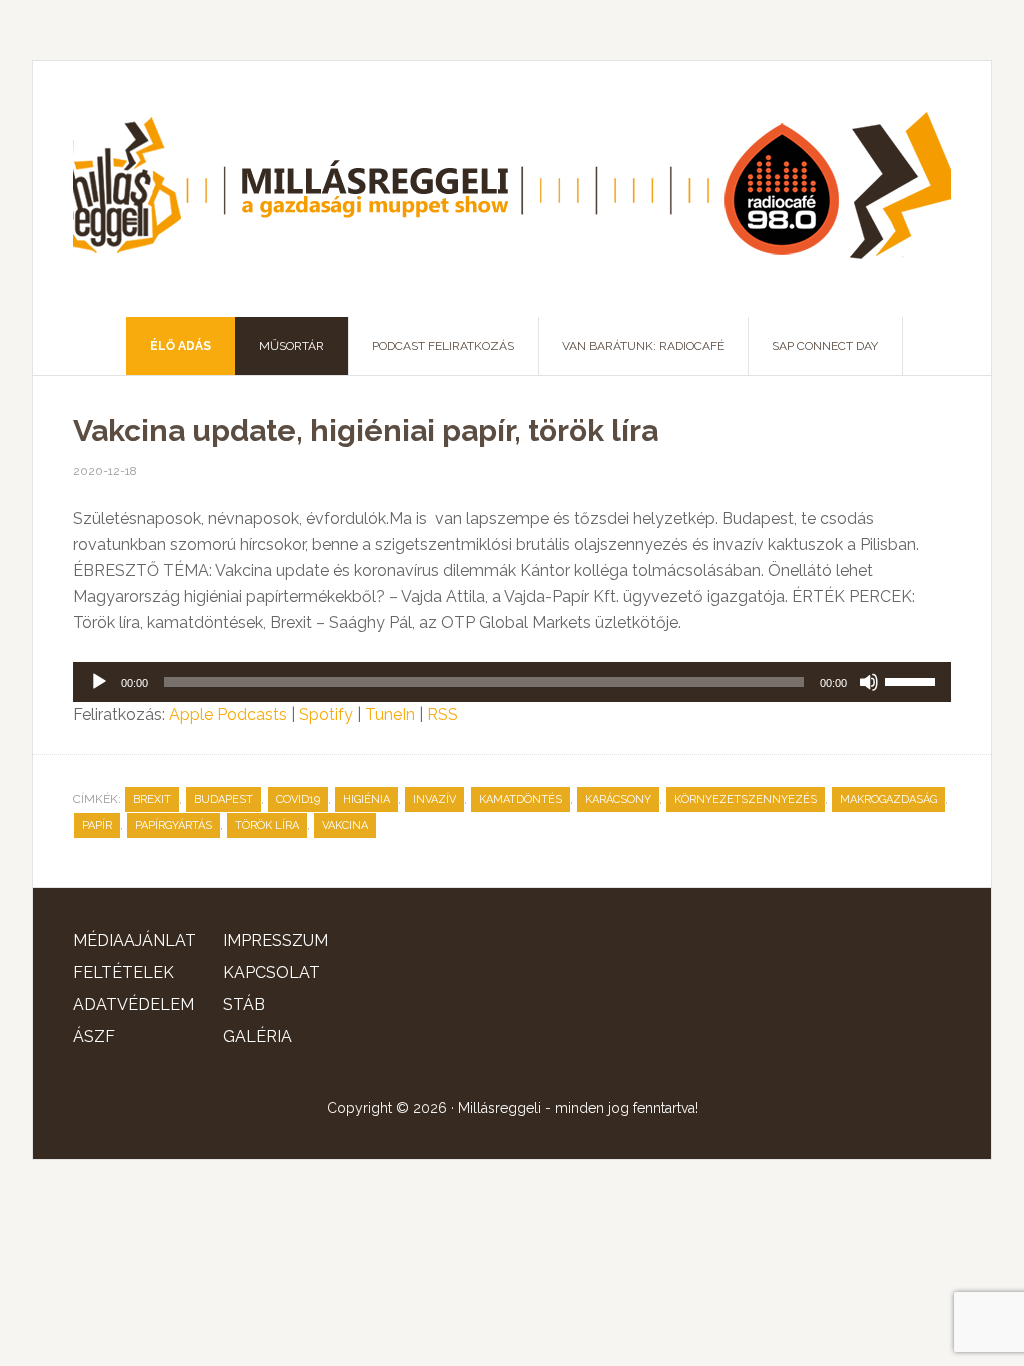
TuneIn (390, 714)
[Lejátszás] (99, 682)
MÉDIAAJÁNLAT (134, 940)
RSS (442, 714)
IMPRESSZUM (275, 940)
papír (97, 825)
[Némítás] (869, 682)
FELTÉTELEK (123, 972)
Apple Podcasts (228, 714)
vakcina (345, 825)
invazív (434, 799)
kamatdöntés (520, 799)
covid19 (298, 799)
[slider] (913, 680)
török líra (267, 825)
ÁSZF (94, 1036)
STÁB (244, 1004)
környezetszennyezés (745, 799)
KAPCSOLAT (271, 972)
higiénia (366, 799)
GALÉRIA (257, 1036)
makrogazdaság (888, 799)
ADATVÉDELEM (133, 1004)
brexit (152, 799)
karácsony (618, 799)
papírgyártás (173, 825)
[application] (512, 682)
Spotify (326, 714)
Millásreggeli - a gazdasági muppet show (512, 189)
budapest (223, 799)
